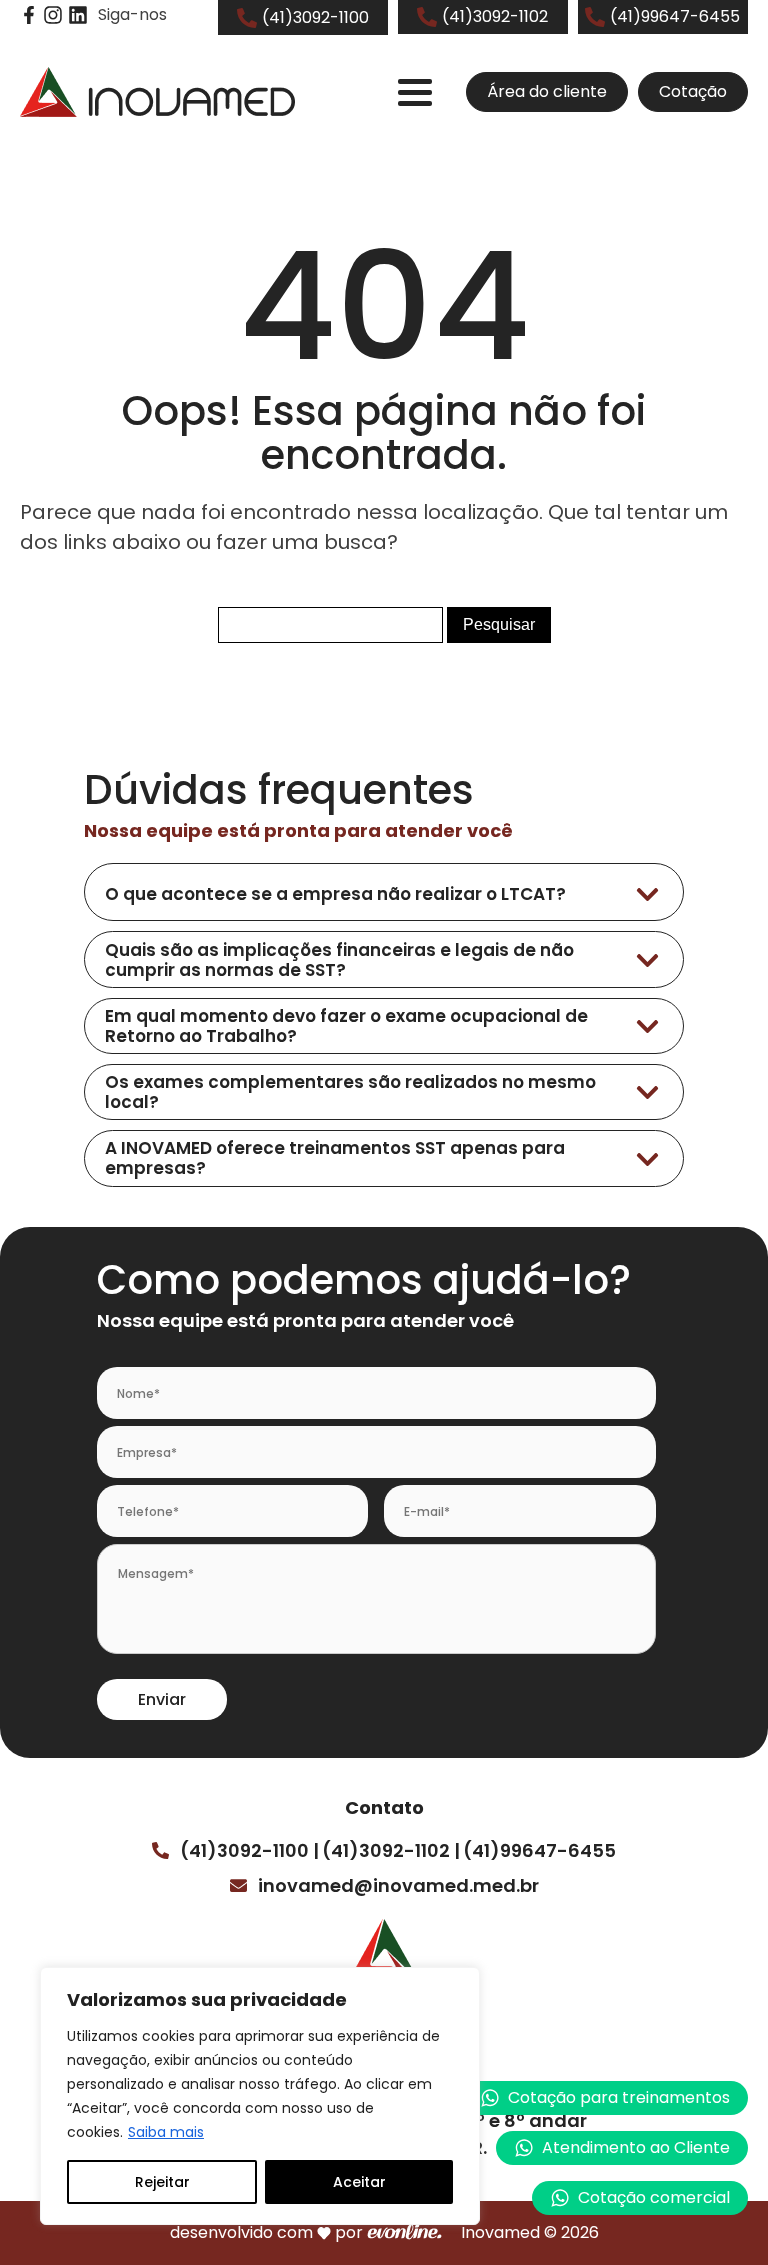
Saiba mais (166, 2132)
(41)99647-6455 (539, 1850)
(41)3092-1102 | (391, 1850)
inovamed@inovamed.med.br (398, 1885)
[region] (260, 2096)
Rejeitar (162, 2182)
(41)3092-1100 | (249, 1850)
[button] (622, 2148)
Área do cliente (547, 91)
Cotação (693, 91)
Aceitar (359, 2182)
